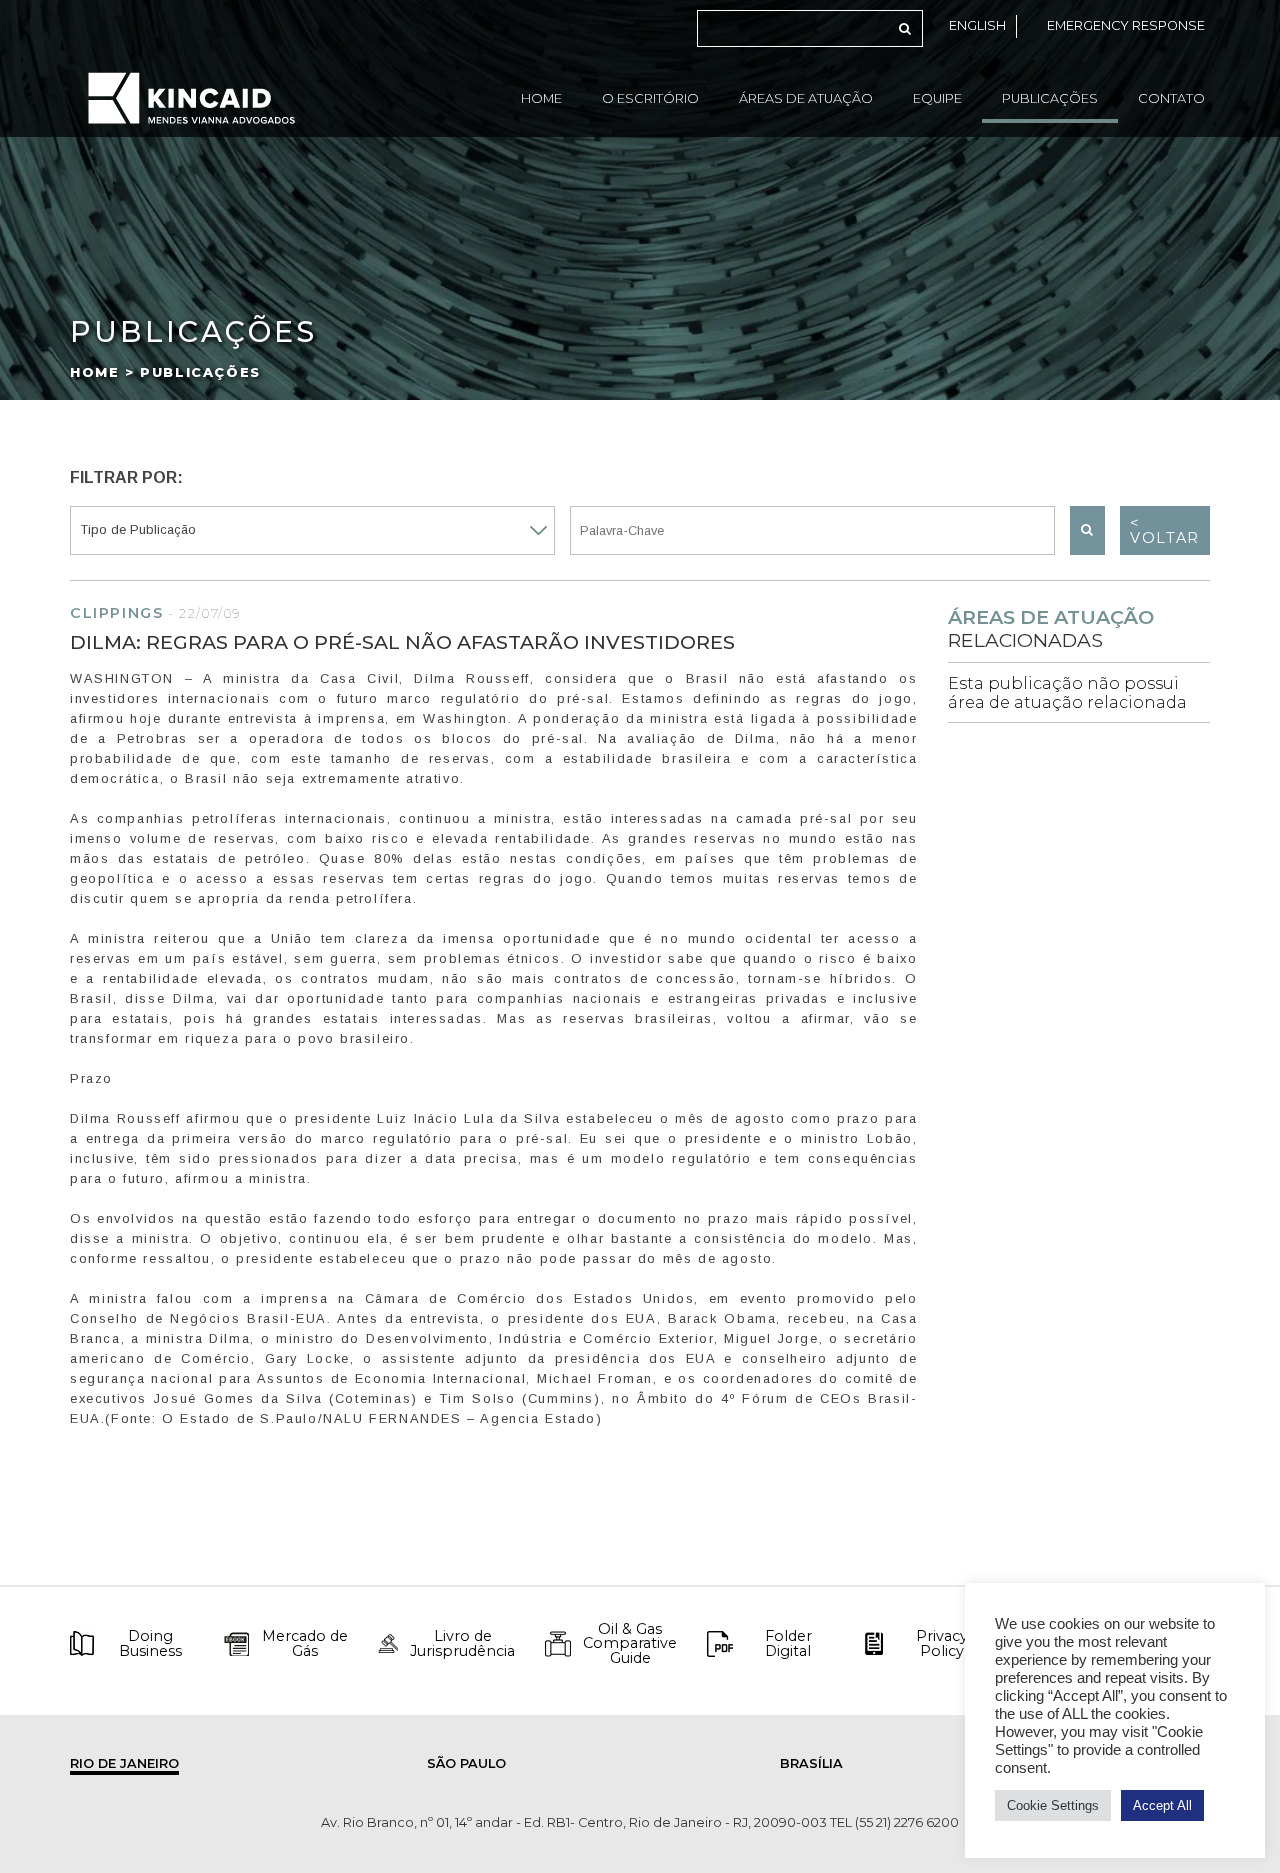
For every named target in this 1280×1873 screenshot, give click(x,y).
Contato (1171, 98)
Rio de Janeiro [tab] (124, 1763)
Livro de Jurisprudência (462, 1643)
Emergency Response (1126, 25)
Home (541, 98)
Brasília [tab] (811, 1763)
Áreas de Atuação (806, 98)
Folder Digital (788, 1643)
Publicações (1050, 98)
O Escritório (650, 98)
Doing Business (150, 1643)
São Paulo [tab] (466, 1763)
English (977, 25)
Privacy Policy (942, 1643)
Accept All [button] (1162, 1805)
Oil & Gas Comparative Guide (630, 1643)
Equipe (937, 98)
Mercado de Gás (305, 1643)
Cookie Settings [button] (1053, 1805)
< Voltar (1165, 530)
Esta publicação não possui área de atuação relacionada (1067, 693)
